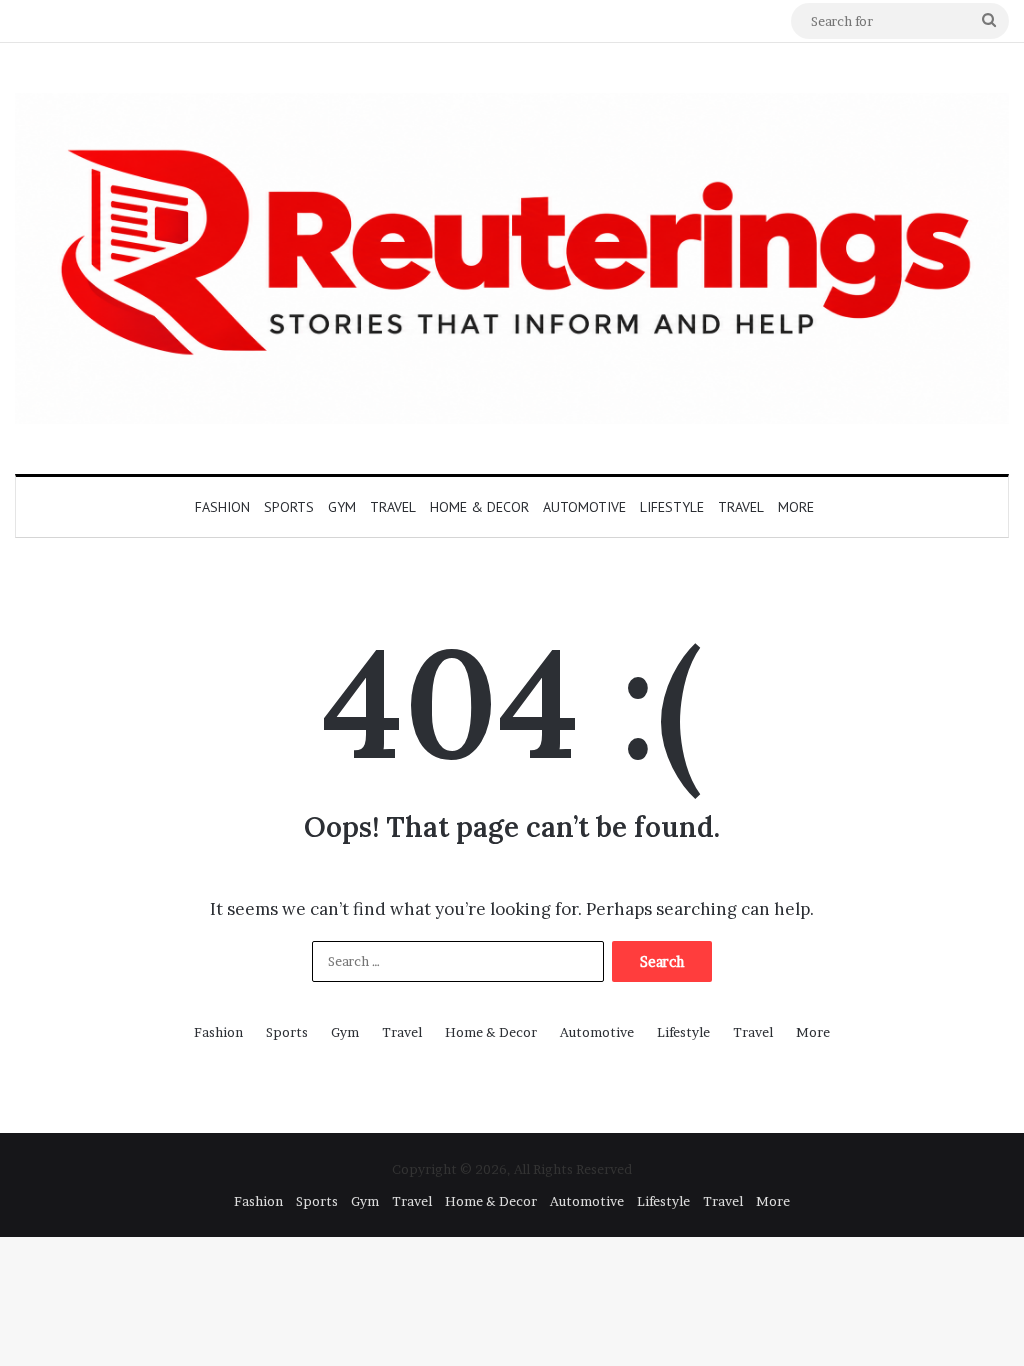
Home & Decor (479, 507)
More (796, 507)
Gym (342, 507)
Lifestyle (672, 507)
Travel (393, 507)
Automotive (584, 507)
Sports (289, 507)
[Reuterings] (512, 258)
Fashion (222, 507)
